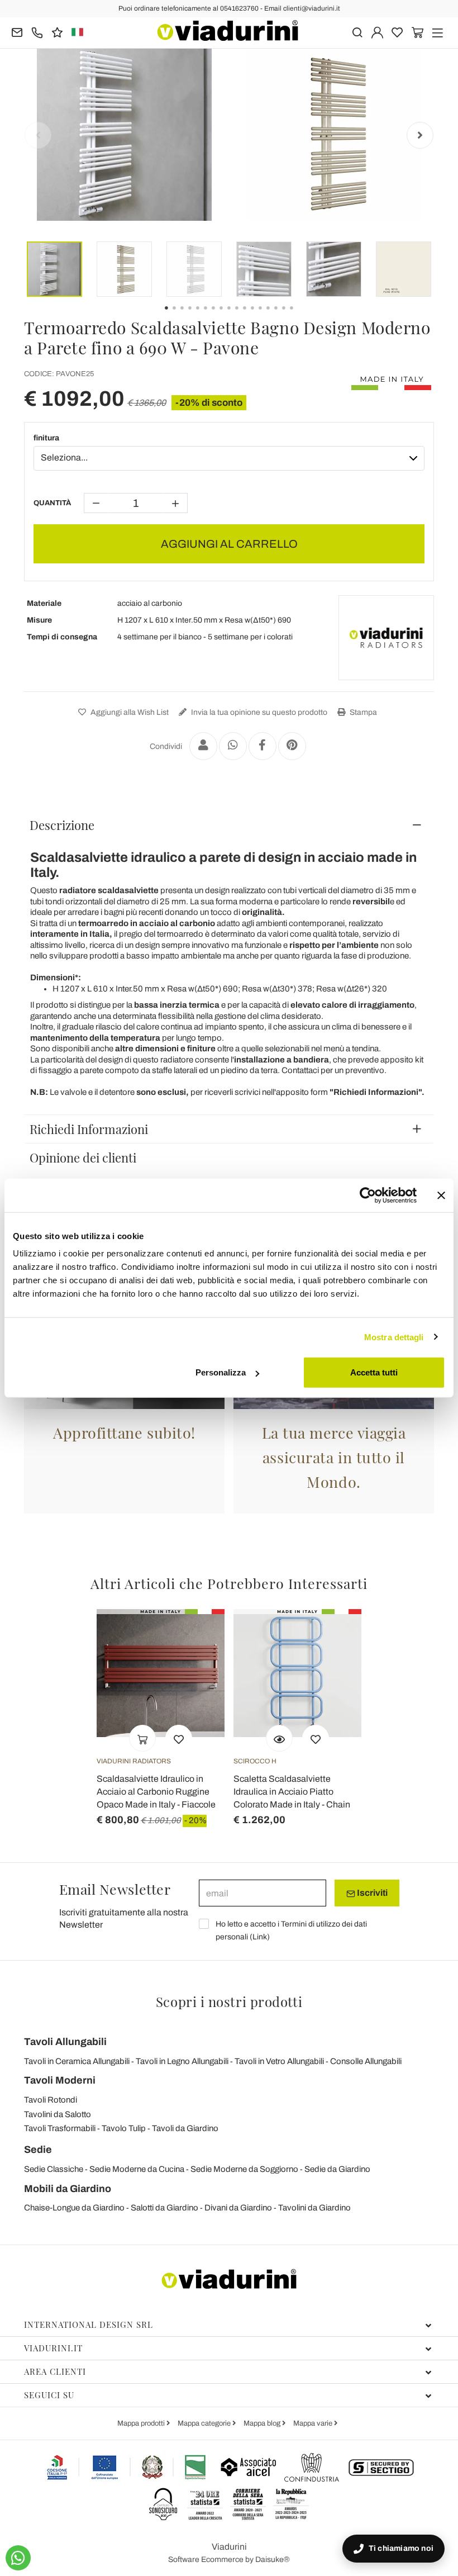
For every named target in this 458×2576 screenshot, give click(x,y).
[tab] (229, 825)
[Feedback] (57, 32)
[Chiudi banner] (441, 1195)
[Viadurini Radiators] (386, 638)
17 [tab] (301, 316)
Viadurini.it (53, 2348)
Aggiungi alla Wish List (129, 712)
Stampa (362, 712)
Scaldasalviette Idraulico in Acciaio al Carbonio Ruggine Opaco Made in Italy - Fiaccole (156, 1792)
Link (260, 1937)
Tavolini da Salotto (58, 2114)
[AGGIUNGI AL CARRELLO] (142, 1738)
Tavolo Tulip (124, 2128)
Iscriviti (371, 1893)
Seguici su (49, 2395)
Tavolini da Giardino (314, 2208)
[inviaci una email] (17, 32)
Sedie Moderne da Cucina (137, 2169)
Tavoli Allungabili (65, 2042)
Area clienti (55, 2371)
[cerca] (357, 32)
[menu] (438, 32)
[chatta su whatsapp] (18, 2558)
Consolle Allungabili (366, 2061)
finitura (46, 438)
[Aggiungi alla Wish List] (179, 1738)
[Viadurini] (228, 30)
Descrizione (62, 825)
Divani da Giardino (238, 2208)
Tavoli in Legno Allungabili (182, 2061)
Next (420, 135)
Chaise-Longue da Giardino (74, 2208)
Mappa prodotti (142, 2423)
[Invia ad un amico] (203, 746)
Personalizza (221, 1372)
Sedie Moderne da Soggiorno (244, 2169)
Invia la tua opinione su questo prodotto (258, 712)
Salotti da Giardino (164, 2208)
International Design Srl (89, 2324)
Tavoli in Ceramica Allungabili (77, 2061)
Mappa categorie (205, 2423)
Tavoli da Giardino (185, 2128)
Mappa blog (263, 2423)
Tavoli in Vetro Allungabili (279, 2061)
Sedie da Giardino (337, 2169)
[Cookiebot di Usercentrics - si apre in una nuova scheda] (368, 1195)
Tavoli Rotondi (51, 2100)
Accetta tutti (374, 1372)
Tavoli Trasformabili (60, 2128)
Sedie (38, 2150)
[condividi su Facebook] (263, 746)
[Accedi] (377, 32)
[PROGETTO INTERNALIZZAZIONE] (127, 2467)
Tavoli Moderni (60, 2080)
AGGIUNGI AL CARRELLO (229, 544)
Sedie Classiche (54, 2169)
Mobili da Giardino (68, 2189)
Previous (38, 135)
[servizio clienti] (37, 32)
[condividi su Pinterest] (292, 746)
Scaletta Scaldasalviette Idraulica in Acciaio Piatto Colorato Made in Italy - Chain (292, 1792)
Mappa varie (314, 2423)
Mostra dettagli (394, 1337)
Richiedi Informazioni (89, 1129)
